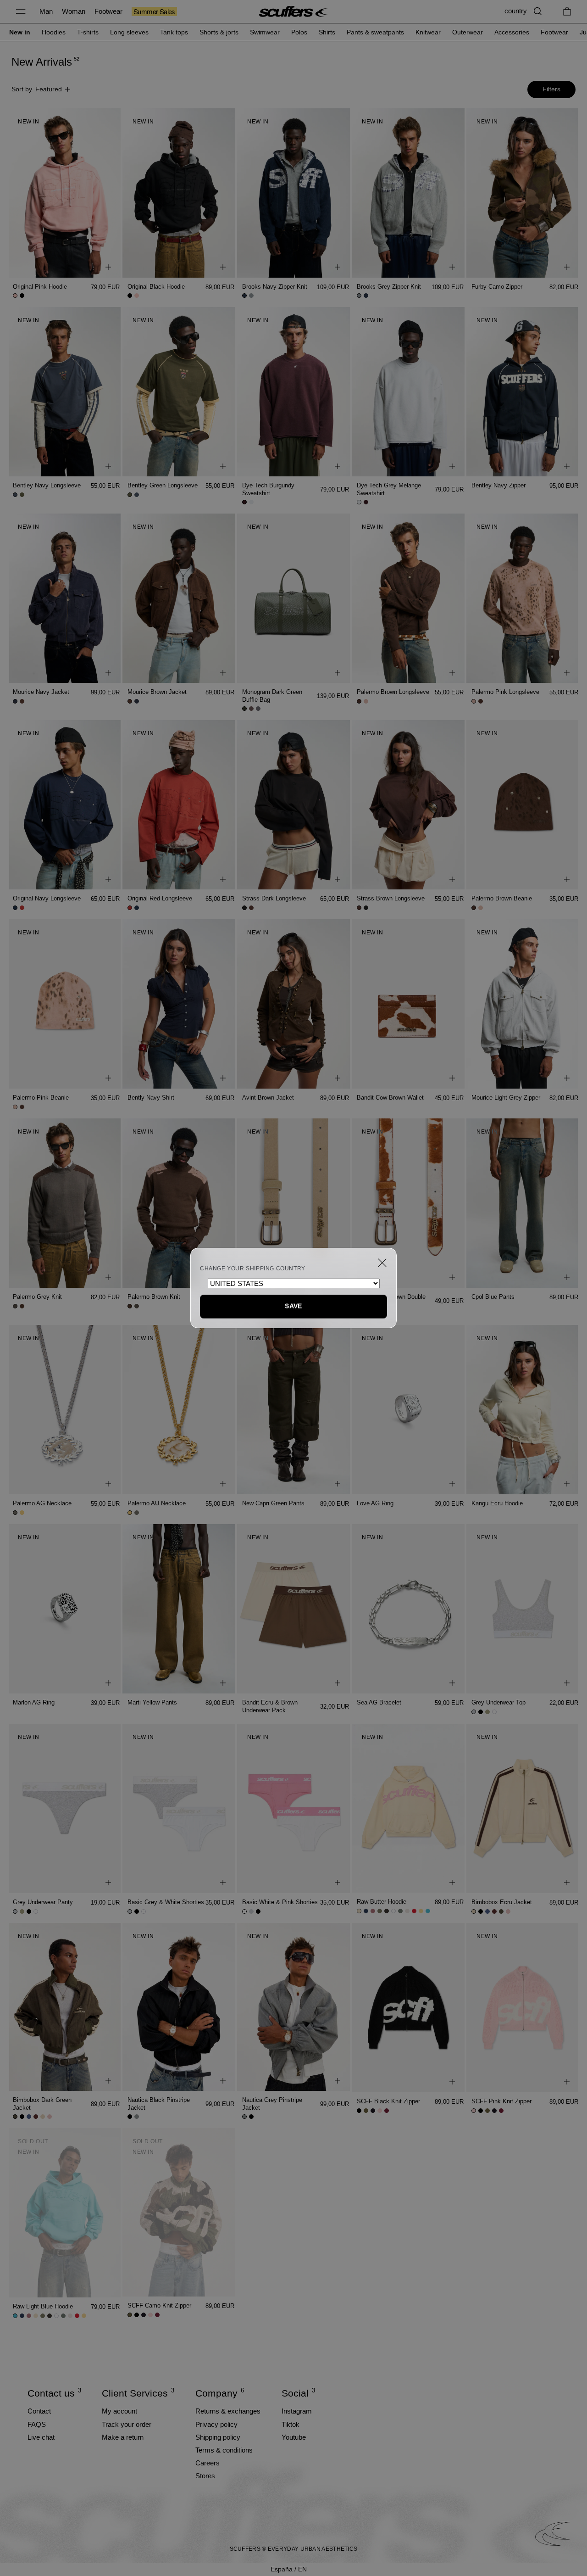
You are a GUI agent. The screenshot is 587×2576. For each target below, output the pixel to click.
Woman (74, 11)
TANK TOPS (174, 32)
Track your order (127, 2424)
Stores (205, 2476)
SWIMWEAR (265, 32)
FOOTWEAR (554, 32)
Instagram (297, 2411)
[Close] (382, 1263)
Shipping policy (218, 2437)
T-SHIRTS (88, 32)
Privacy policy (216, 2424)
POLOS (299, 32)
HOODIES (54, 32)
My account (119, 2411)
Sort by (37, 89)
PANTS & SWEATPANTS (375, 32)
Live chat (41, 2437)
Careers (208, 2463)
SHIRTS (327, 32)
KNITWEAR (428, 32)
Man (46, 11)
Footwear (108, 11)
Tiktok (291, 2424)
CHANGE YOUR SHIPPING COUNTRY (253, 1268)
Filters (551, 89)
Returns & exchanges (228, 2411)
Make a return (123, 2437)
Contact (39, 2411)
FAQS (37, 2424)
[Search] (538, 11)
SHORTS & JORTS (219, 32)
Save (293, 1306)
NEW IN (20, 32)
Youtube (294, 2437)
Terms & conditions (224, 2450)
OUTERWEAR (468, 32)
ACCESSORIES (512, 32)
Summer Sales (154, 11)
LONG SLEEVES (129, 32)
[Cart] (567, 11)
